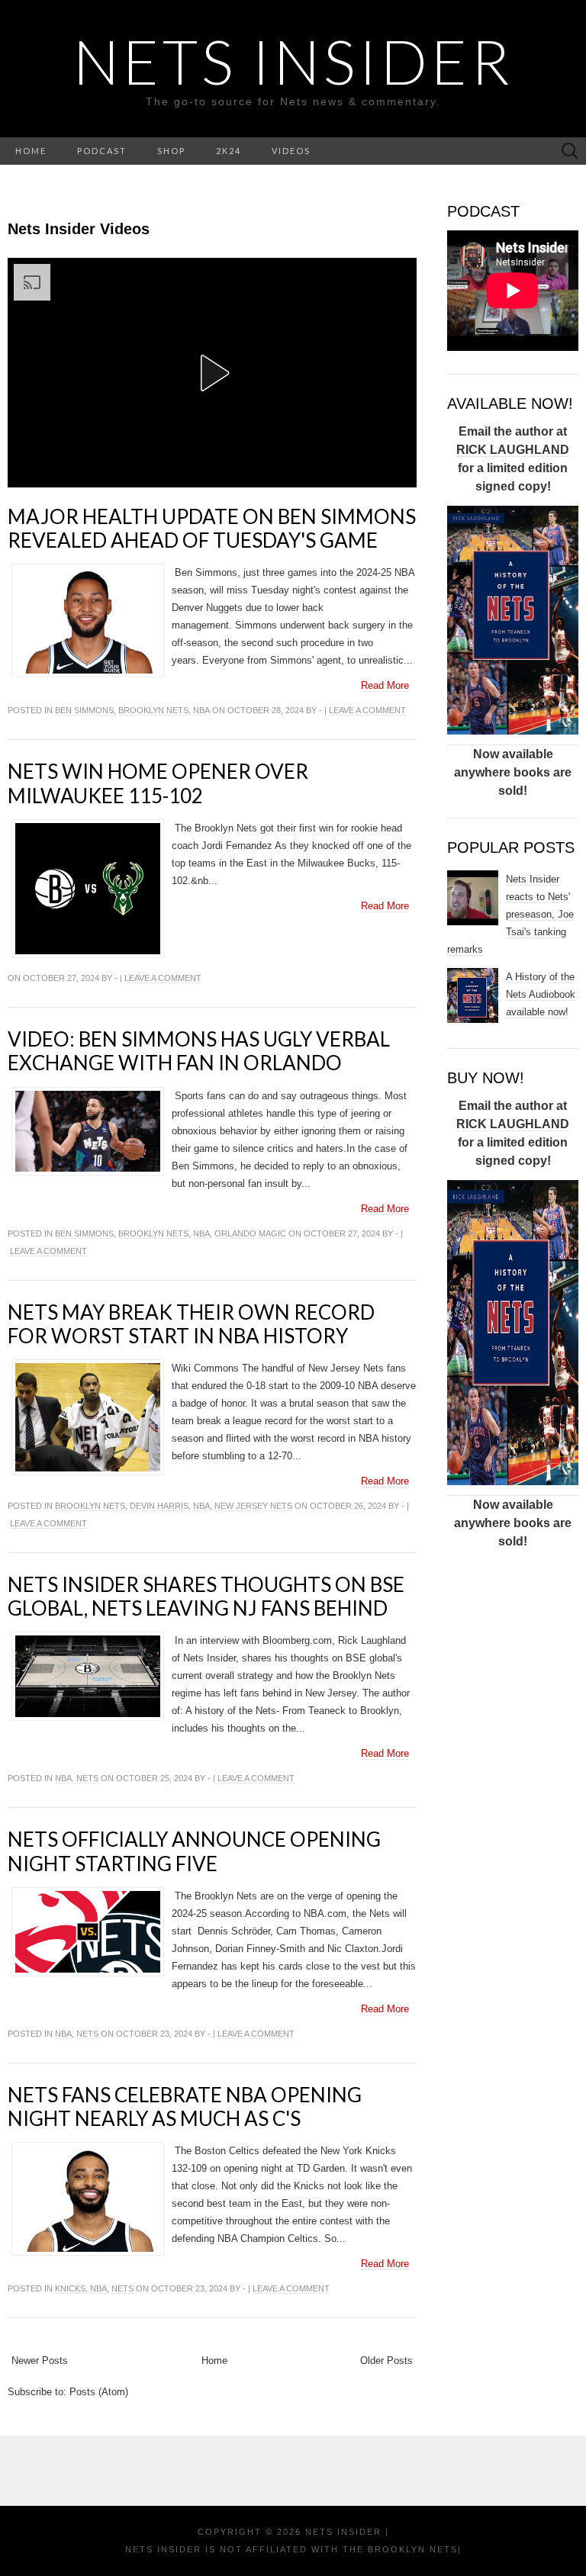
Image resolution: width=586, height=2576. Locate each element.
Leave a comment (367, 710)
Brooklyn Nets (153, 710)
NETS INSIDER (293, 61)
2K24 (229, 151)
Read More (385, 685)
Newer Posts (40, 2361)
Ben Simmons (84, 710)
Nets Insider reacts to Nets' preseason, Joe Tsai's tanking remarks (510, 914)
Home (214, 2361)
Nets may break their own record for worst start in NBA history (191, 1324)
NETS (87, 2034)
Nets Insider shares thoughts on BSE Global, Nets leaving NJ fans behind (206, 1596)
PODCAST (102, 151)
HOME (31, 151)
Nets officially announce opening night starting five (194, 1851)
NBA (201, 710)
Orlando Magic (250, 1233)
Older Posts (386, 2361)
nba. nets (77, 1778)
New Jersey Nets (253, 1506)
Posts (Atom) (99, 2392)
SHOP (171, 151)
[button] (212, 373)
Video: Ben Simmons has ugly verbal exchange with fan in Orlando (199, 1051)
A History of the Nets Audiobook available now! (541, 994)
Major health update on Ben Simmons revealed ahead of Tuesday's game (212, 528)
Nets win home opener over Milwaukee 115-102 (158, 783)
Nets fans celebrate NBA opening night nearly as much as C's (185, 2106)
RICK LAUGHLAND (513, 450)
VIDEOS (291, 151)
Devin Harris (159, 1506)
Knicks (70, 2288)
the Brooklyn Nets (398, 2549)
